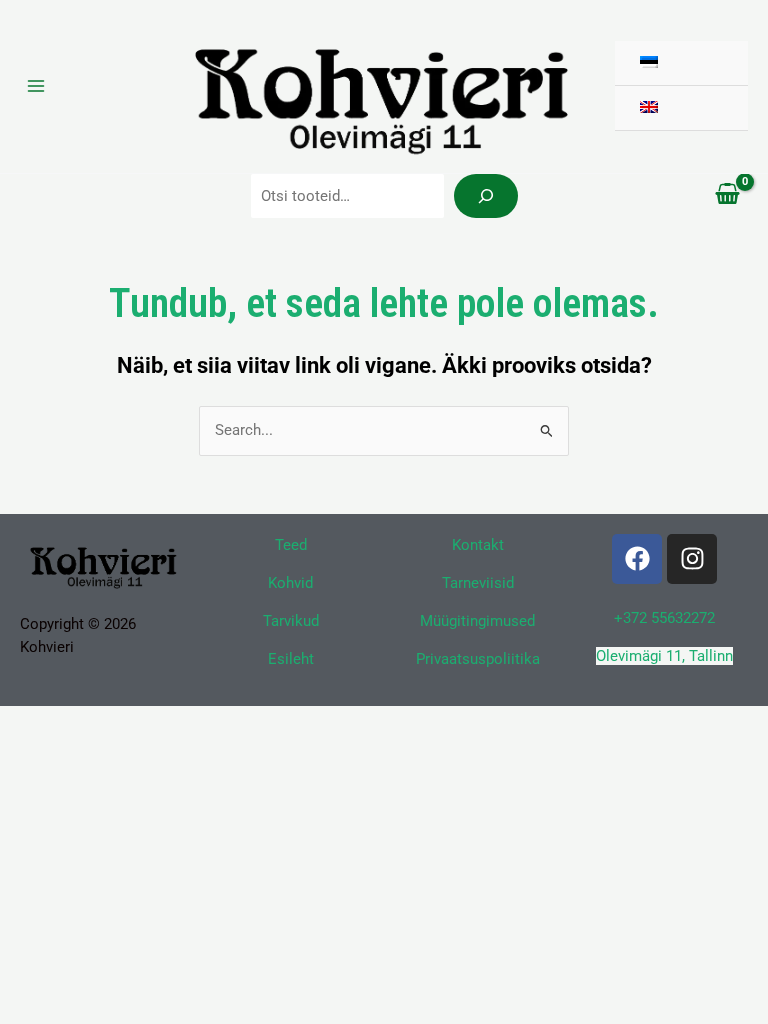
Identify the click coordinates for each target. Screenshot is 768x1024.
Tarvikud (291, 621)
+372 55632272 (664, 618)
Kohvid (290, 583)
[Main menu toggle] (36, 86)
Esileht (291, 659)
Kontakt (478, 545)
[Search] (486, 196)
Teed (291, 545)
